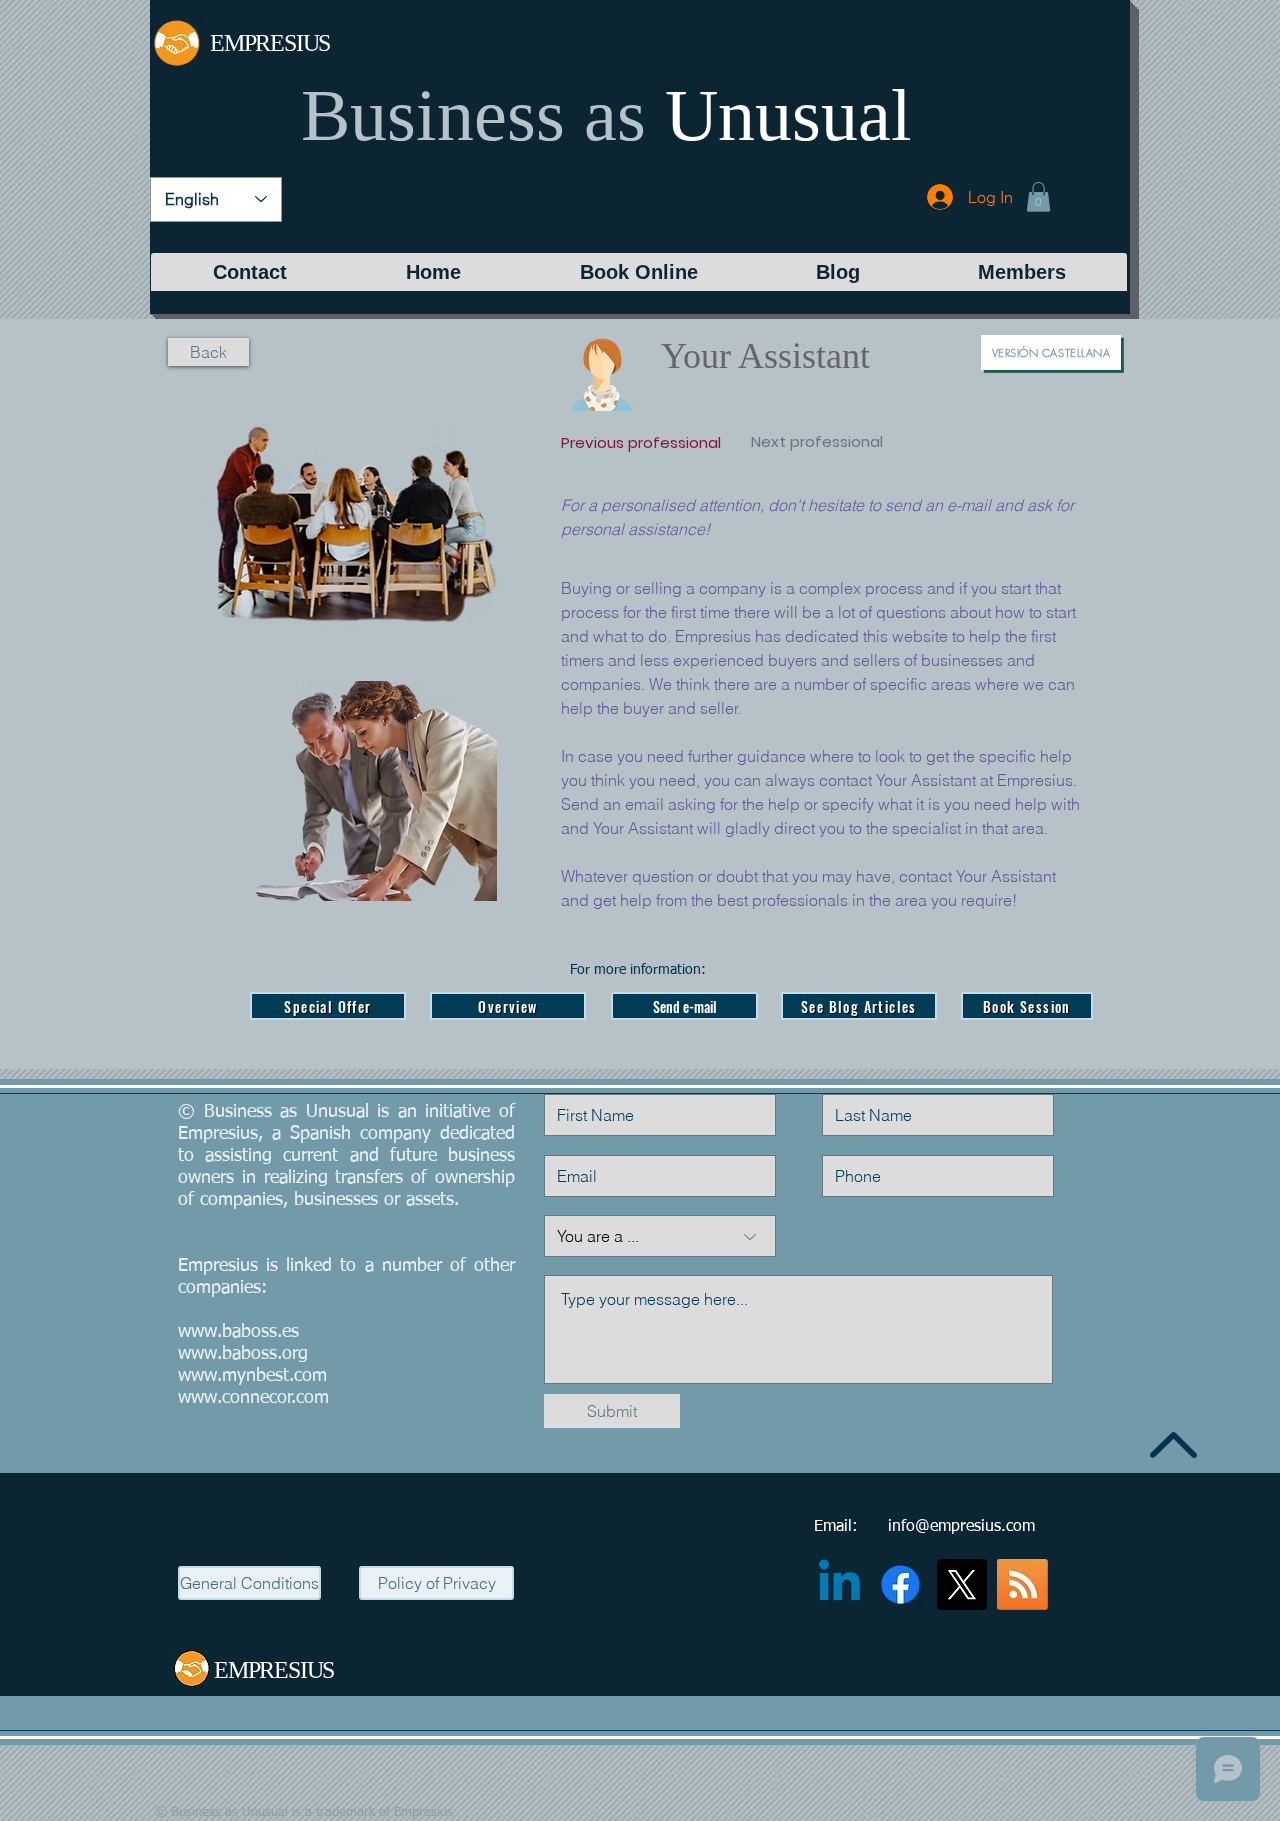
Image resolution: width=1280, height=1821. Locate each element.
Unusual (788, 115)
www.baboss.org (243, 1354)
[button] (1038, 197)
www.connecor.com (253, 1398)
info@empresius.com (961, 1527)
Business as (473, 115)
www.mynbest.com (252, 1376)
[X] (961, 1584)
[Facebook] (900, 1584)
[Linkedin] (839, 1584)
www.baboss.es (238, 1332)
